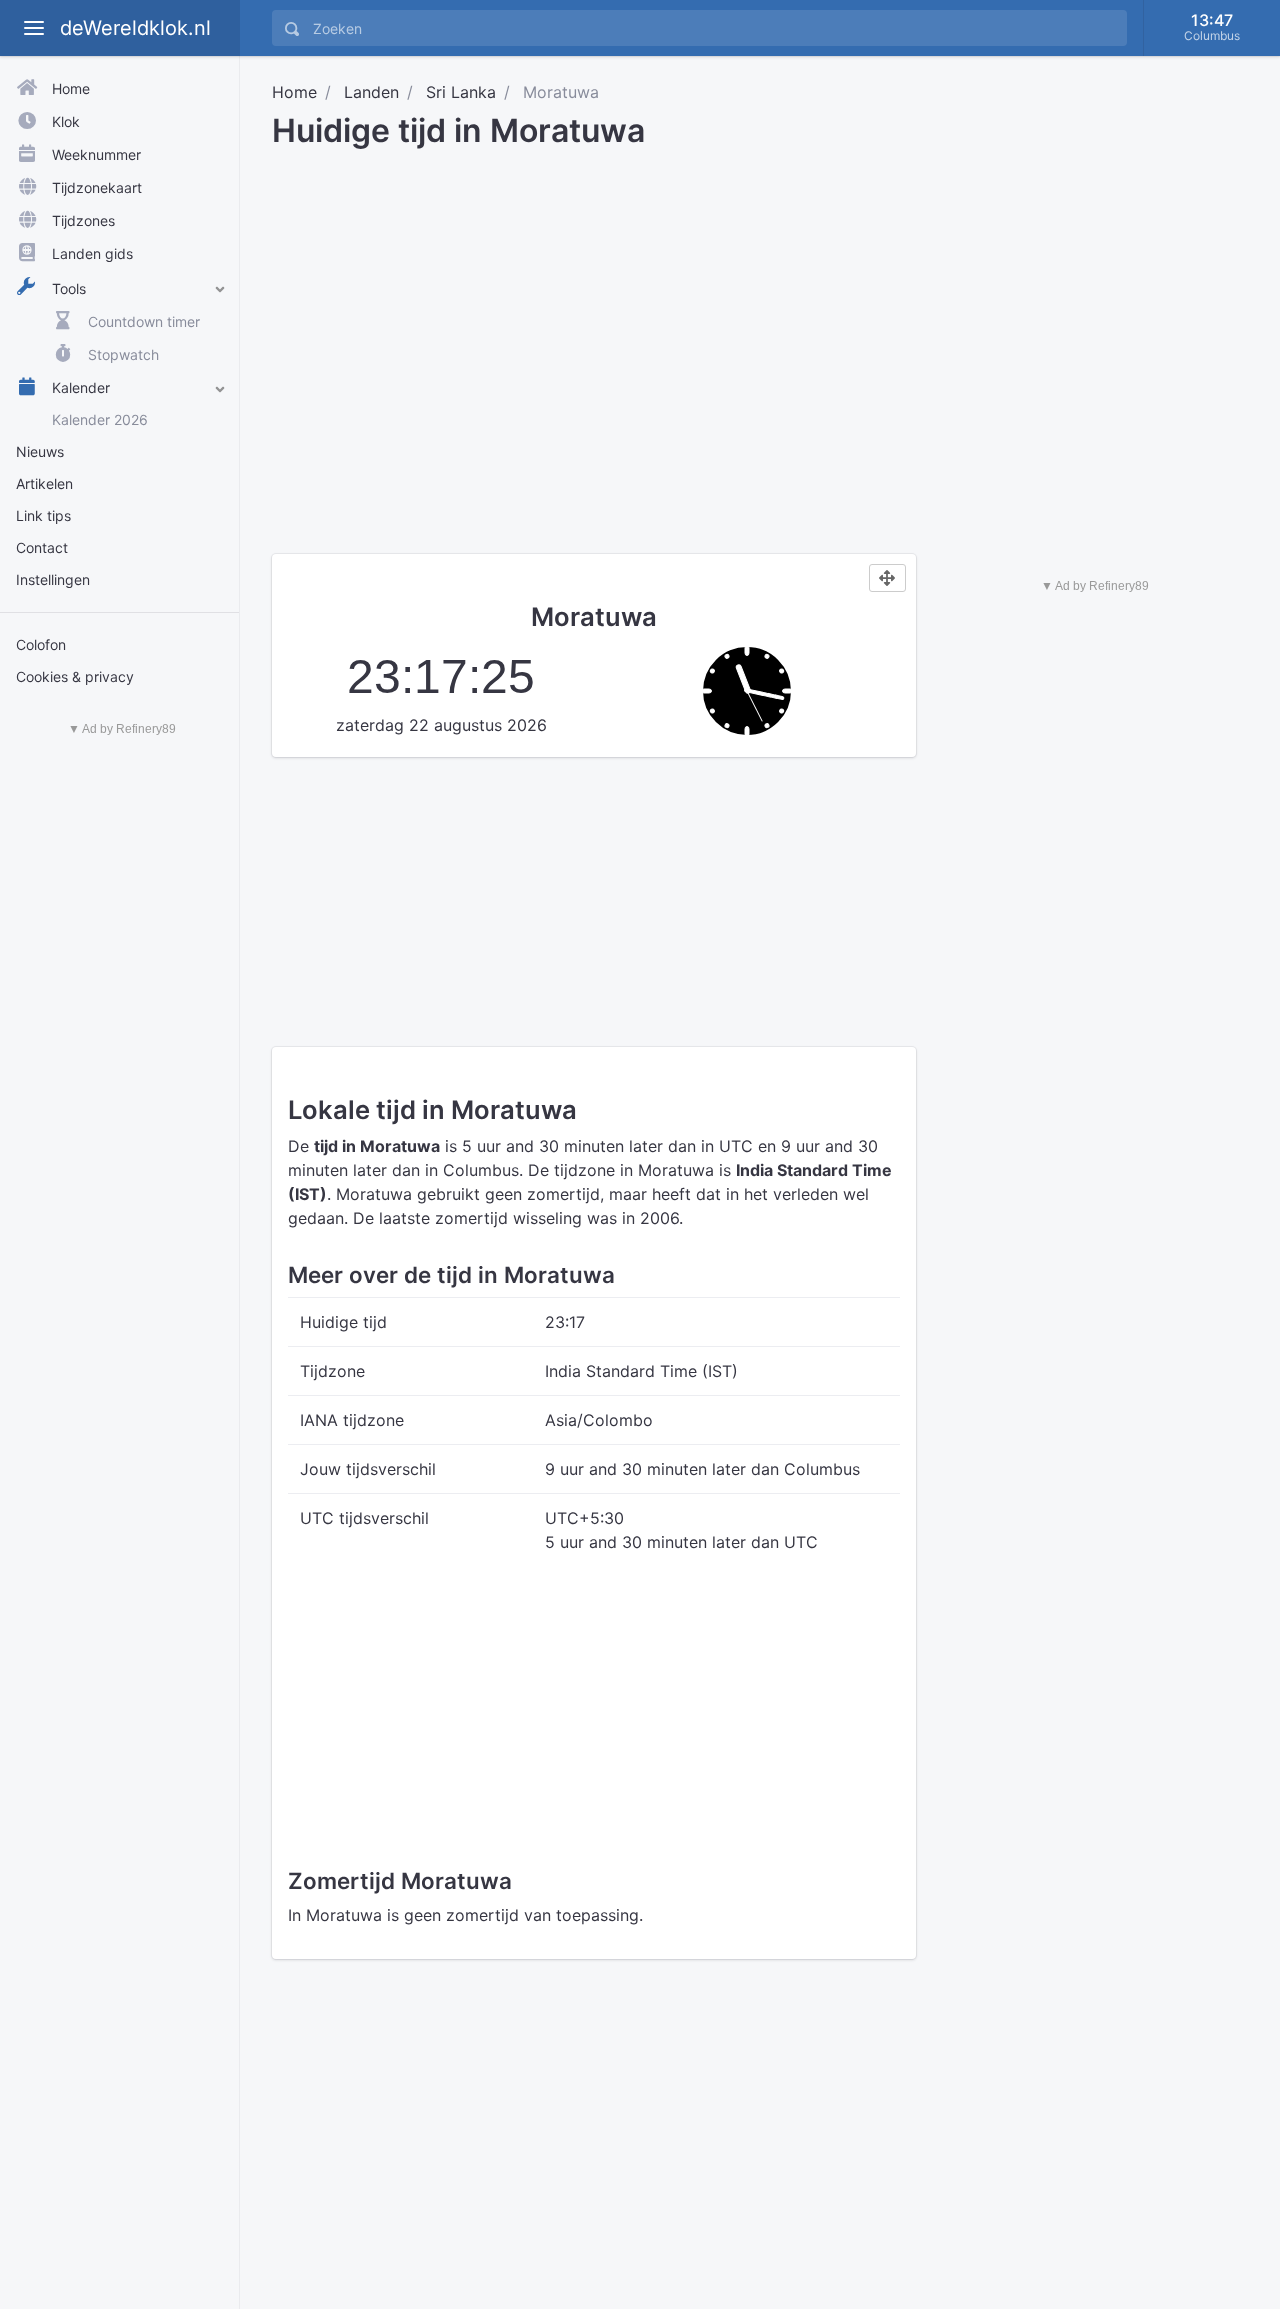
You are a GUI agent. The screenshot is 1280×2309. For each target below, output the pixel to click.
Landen (371, 92)
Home (294, 92)
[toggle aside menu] (34, 28)
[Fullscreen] (887, 578)
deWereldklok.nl (135, 28)
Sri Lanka (461, 92)
